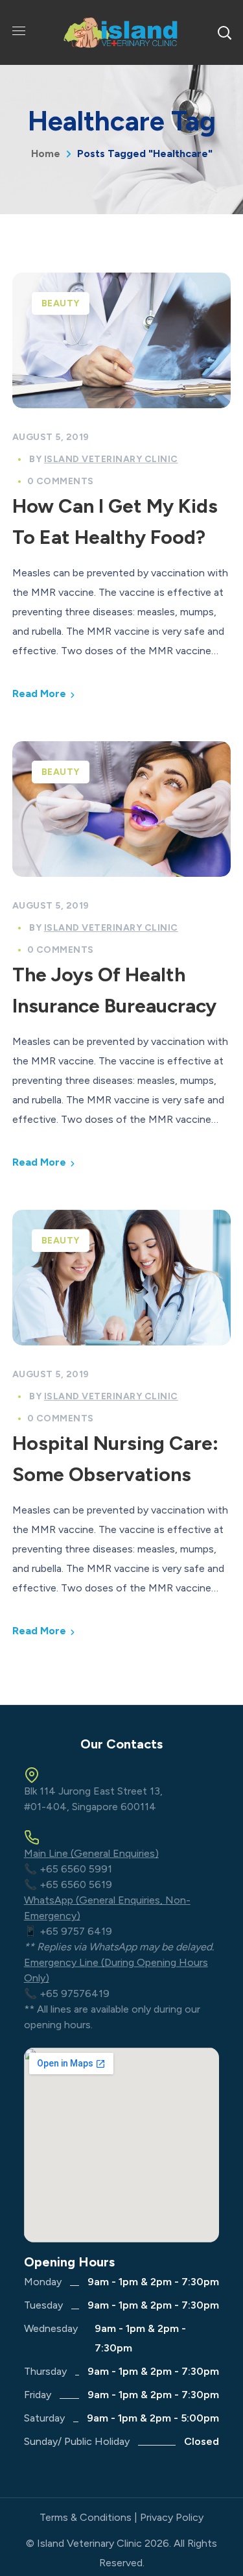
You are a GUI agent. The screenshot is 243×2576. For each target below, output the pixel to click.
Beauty (61, 303)
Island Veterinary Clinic (111, 459)
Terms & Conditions (86, 2517)
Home (46, 153)
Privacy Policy (172, 2517)
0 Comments (61, 481)
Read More (39, 693)
